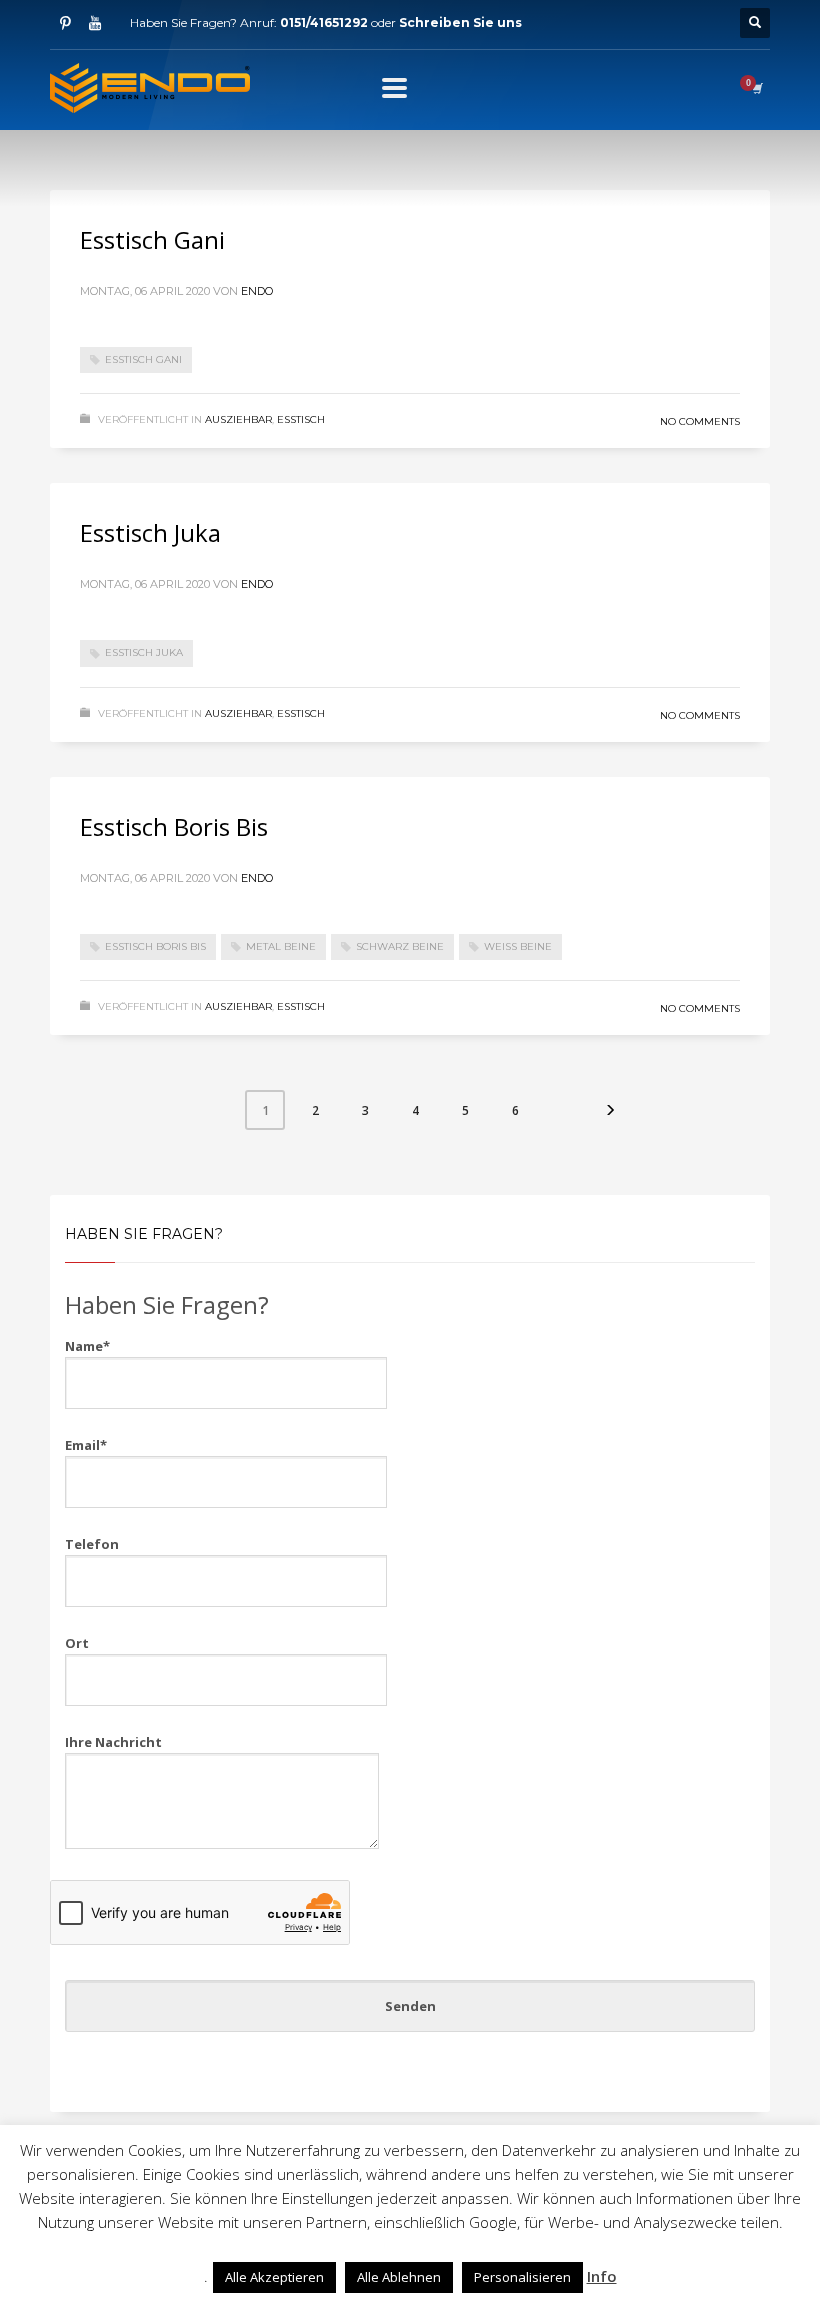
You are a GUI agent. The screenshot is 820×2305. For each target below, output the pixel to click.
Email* (86, 1445)
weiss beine (518, 946)
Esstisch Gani (152, 239)
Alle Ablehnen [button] (399, 2277)
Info (602, 2276)
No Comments (700, 421)
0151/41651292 (324, 22)
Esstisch (301, 419)
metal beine (281, 946)
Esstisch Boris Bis (174, 826)
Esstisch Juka (150, 532)
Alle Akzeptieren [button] (274, 2277)
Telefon (92, 1544)
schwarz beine (400, 946)
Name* (87, 1346)
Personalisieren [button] (522, 2277)
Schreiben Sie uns (460, 22)
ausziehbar (238, 419)
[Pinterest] (65, 23)
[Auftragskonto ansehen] (756, 88)
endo (257, 291)
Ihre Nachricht (113, 1742)
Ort (77, 1643)
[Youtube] (95, 23)
